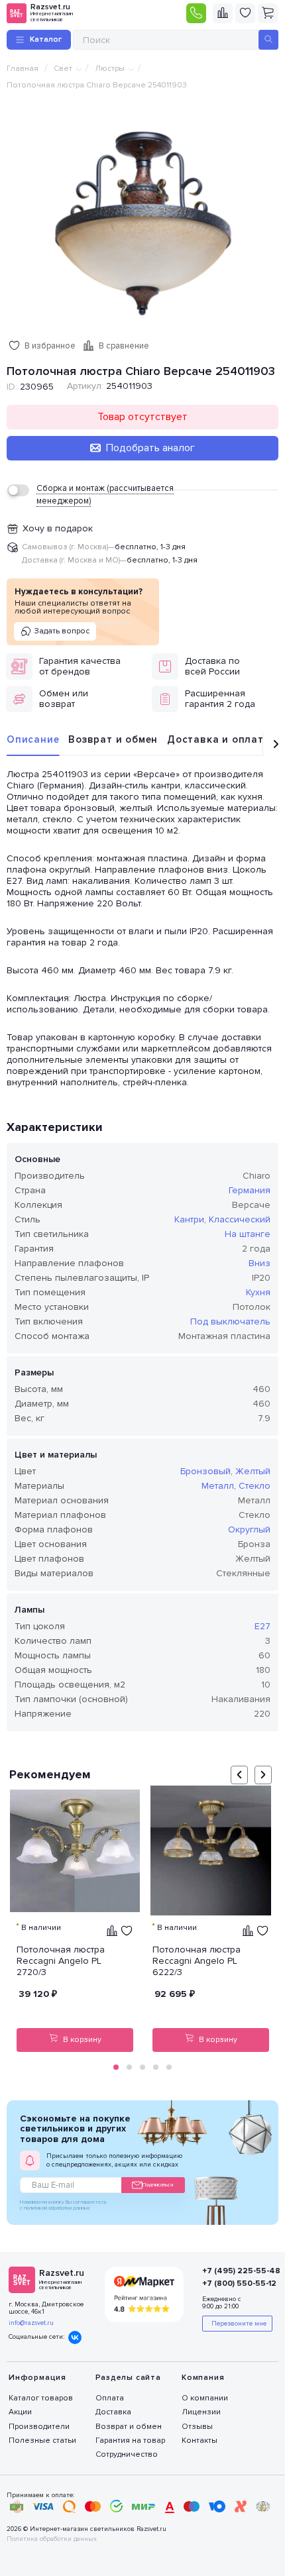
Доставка (113, 2412)
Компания (203, 2378)
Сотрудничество (127, 2454)
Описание (33, 739)
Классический (240, 1219)
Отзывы (197, 2427)
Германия (250, 1190)
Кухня (258, 1292)
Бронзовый (205, 1471)
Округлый (249, 1529)
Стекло (255, 1486)
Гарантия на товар (130, 2441)
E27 (262, 1626)
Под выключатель (230, 1321)
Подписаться (158, 2185)
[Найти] (268, 40)
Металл (218, 1486)
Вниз (259, 1263)
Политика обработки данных (52, 2539)
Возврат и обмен (113, 739)
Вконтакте (75, 2337)
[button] (116, 2067)
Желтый (253, 1471)
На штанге (248, 1234)
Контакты (199, 2441)
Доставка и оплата (219, 739)
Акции (20, 2412)
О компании (205, 2398)
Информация (37, 2378)
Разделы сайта (128, 2378)
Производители (39, 2427)
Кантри (189, 1219)
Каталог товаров (41, 2398)
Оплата (110, 2398)
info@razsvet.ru (31, 2323)
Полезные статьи (42, 2441)
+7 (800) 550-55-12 (232, 2283)
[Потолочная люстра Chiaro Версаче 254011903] (142, 220)
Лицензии (201, 2412)
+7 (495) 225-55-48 (232, 2271)
